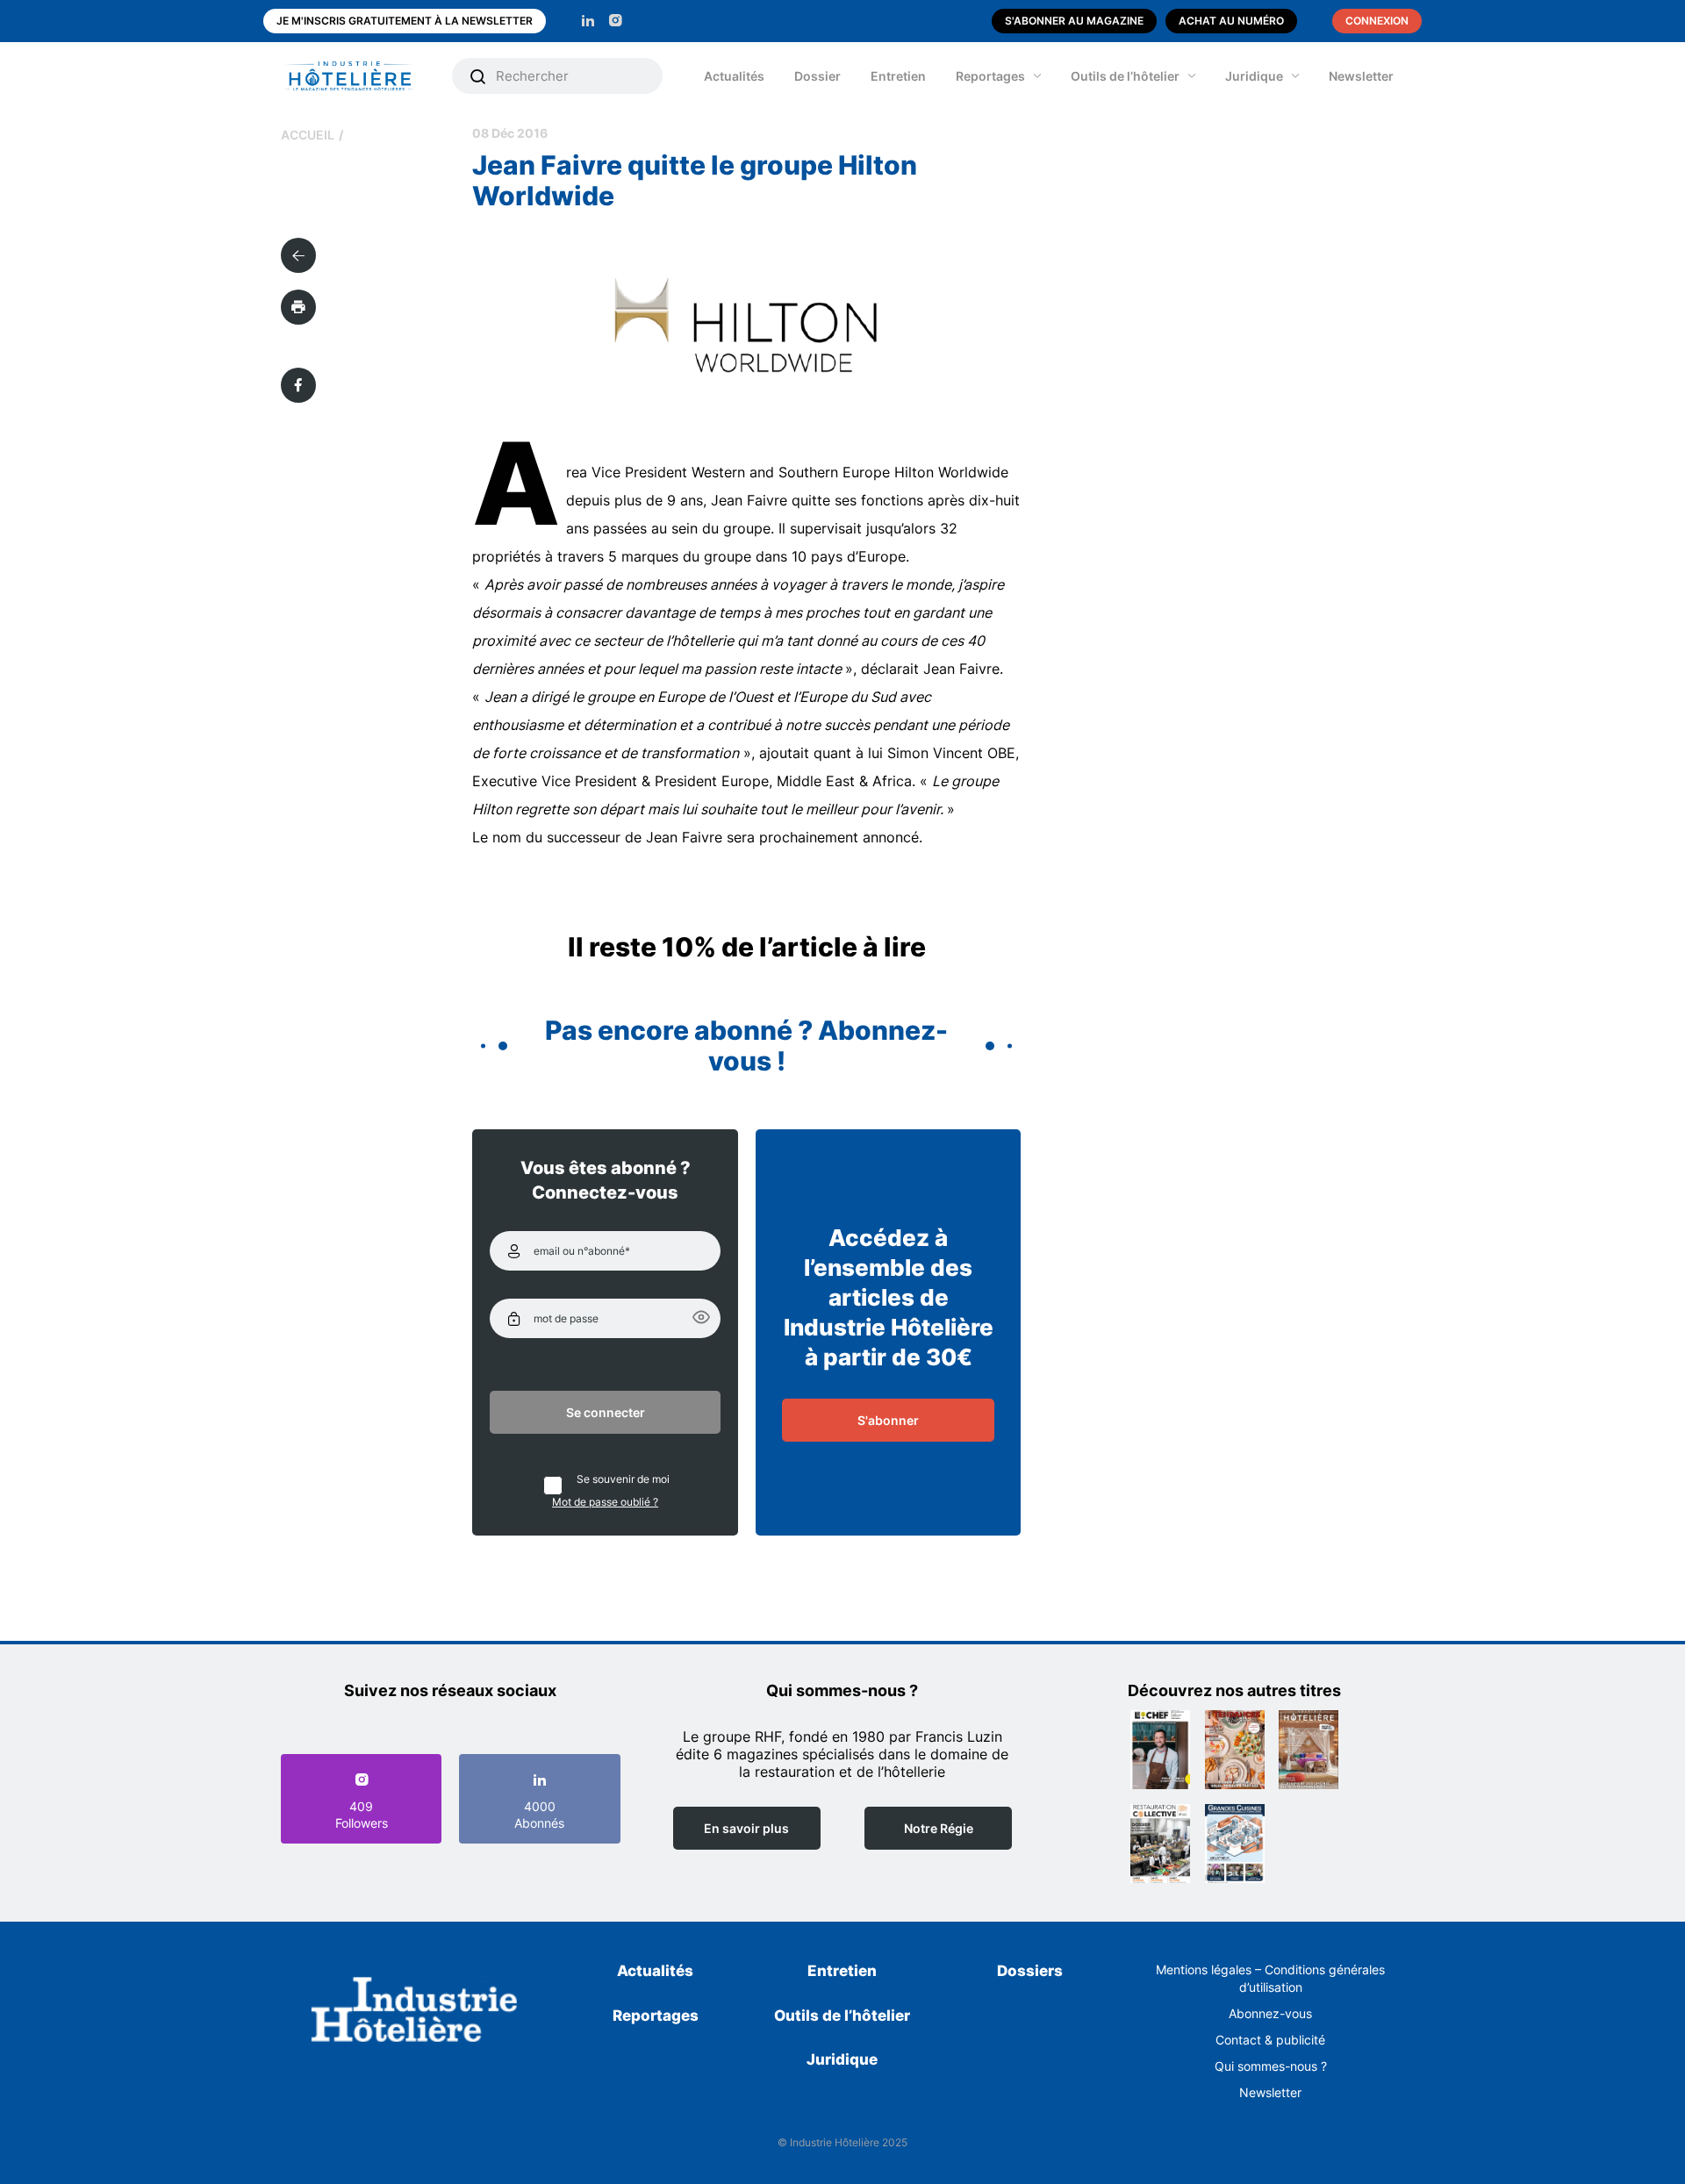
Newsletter (1361, 76)
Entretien (898, 76)
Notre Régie (939, 1828)
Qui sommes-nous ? (1271, 2066)
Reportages (990, 76)
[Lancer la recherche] (478, 76)
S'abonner (888, 1420)
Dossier (817, 76)
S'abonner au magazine (1074, 21)
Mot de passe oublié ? (605, 1502)
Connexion (1377, 21)
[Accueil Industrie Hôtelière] (362, 76)
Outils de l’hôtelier (1125, 76)
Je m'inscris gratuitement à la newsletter (405, 21)
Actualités (734, 76)
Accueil (308, 135)
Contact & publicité (1270, 2040)
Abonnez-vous (1270, 2013)
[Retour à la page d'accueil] (415, 2013)
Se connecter (606, 1412)
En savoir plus (746, 1828)
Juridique (1254, 76)
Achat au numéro (1231, 21)
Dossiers (1030, 1971)
